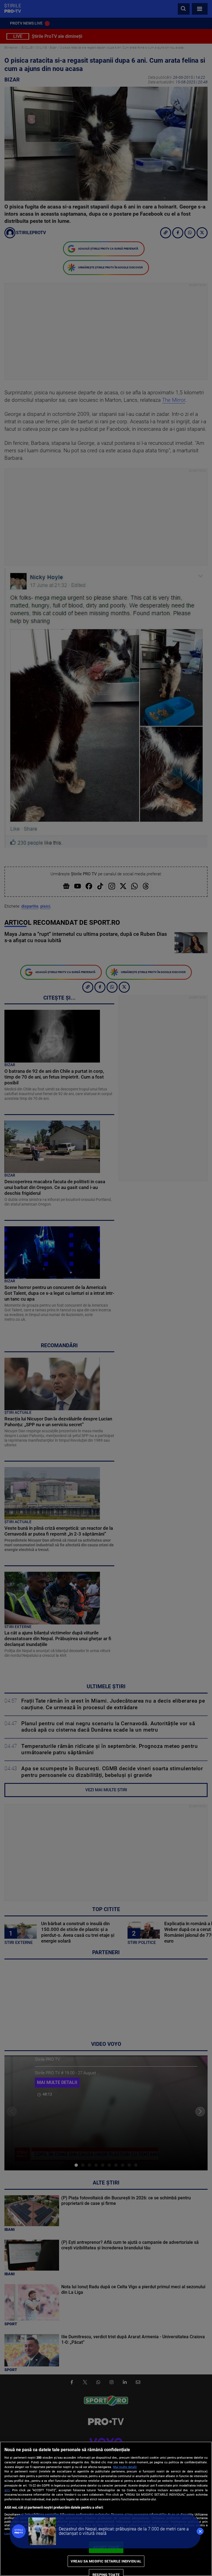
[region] (106, 2509)
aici (7, 2490)
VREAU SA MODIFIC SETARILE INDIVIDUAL (106, 2561)
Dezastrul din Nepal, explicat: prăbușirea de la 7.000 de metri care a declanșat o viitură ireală (124, 2531)
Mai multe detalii (125, 2467)
